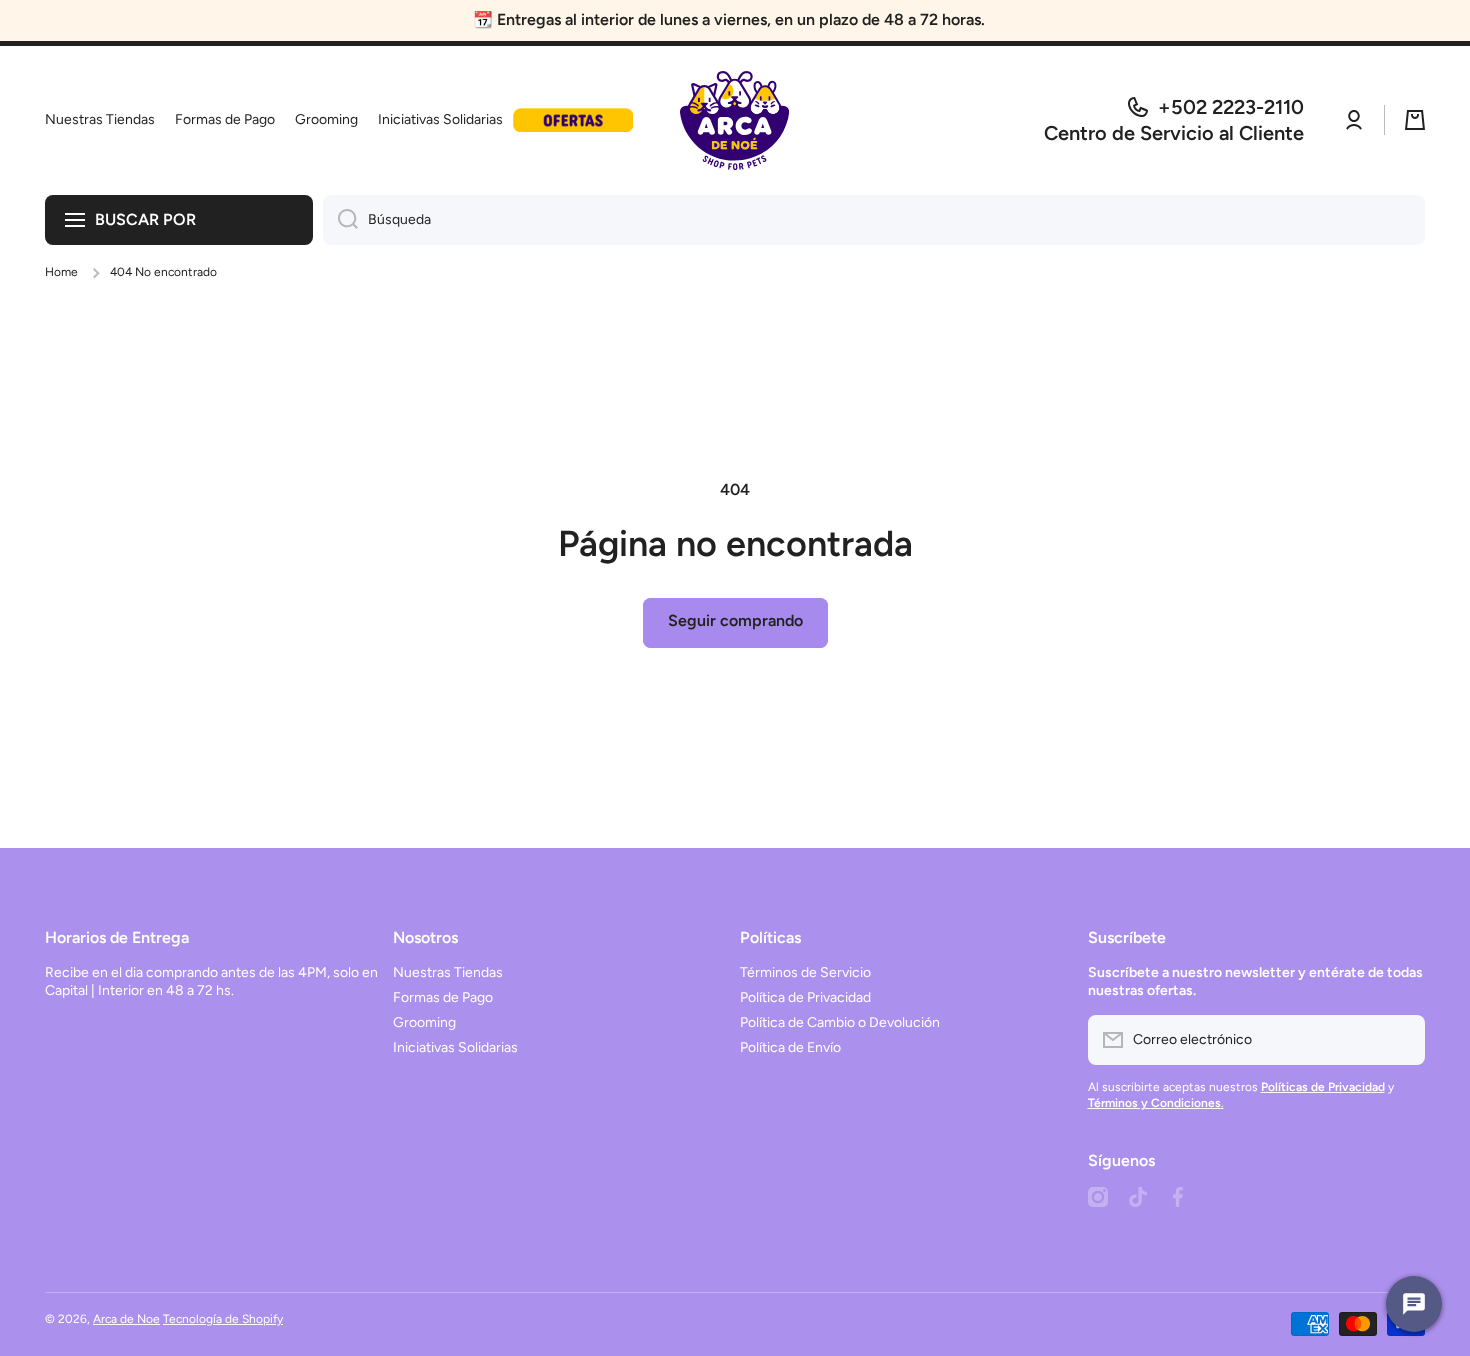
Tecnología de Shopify (223, 1319)
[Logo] (735, 120)
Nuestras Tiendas (448, 972)
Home (61, 272)
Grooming (424, 1022)
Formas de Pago (443, 997)
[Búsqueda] (340, 220)
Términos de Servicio (805, 972)
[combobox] (874, 220)
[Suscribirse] (1400, 1040)
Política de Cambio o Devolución (840, 1022)
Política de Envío (790, 1047)
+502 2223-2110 (1231, 107)
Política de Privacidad (805, 997)
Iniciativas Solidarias (455, 1047)
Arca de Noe (126, 1319)
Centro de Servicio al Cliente (1174, 133)
